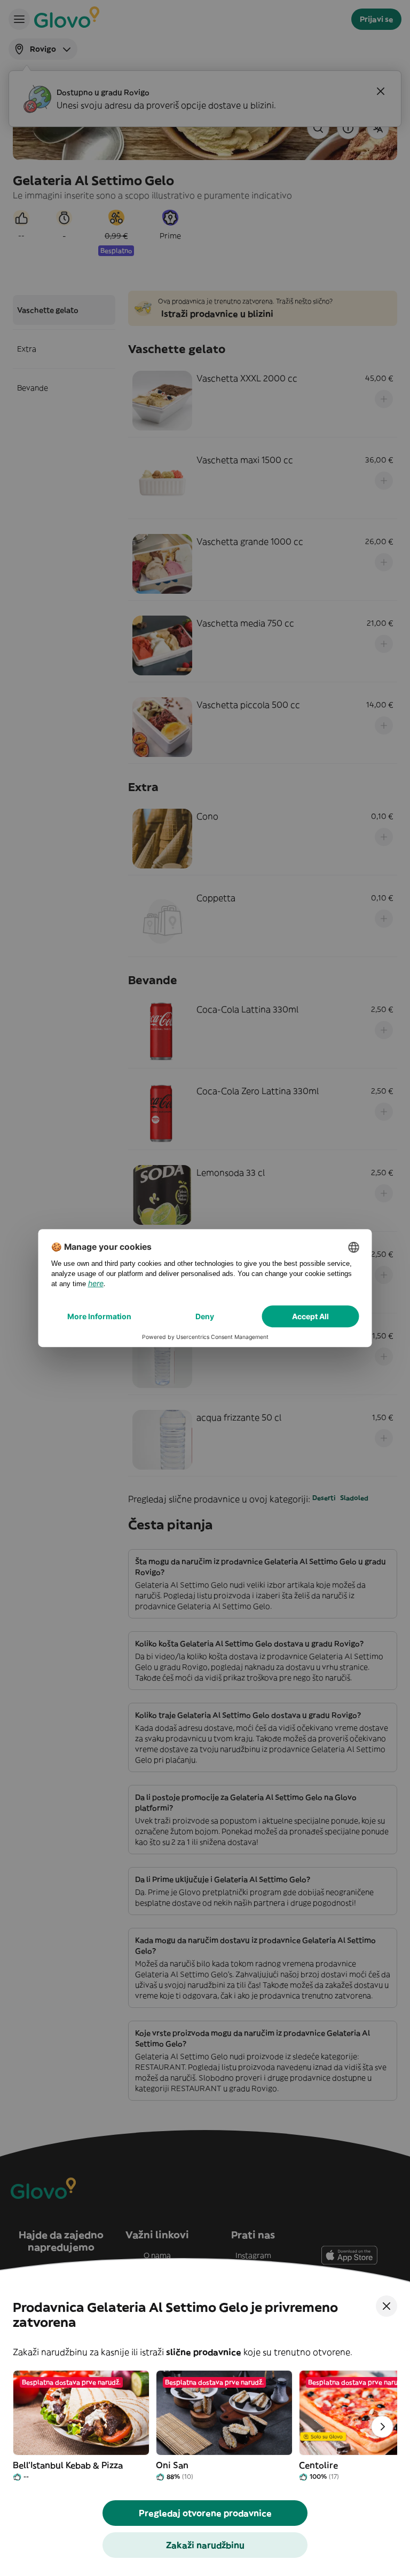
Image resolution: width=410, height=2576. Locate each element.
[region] (205, 2427)
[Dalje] (382, 2427)
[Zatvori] (387, 2306)
